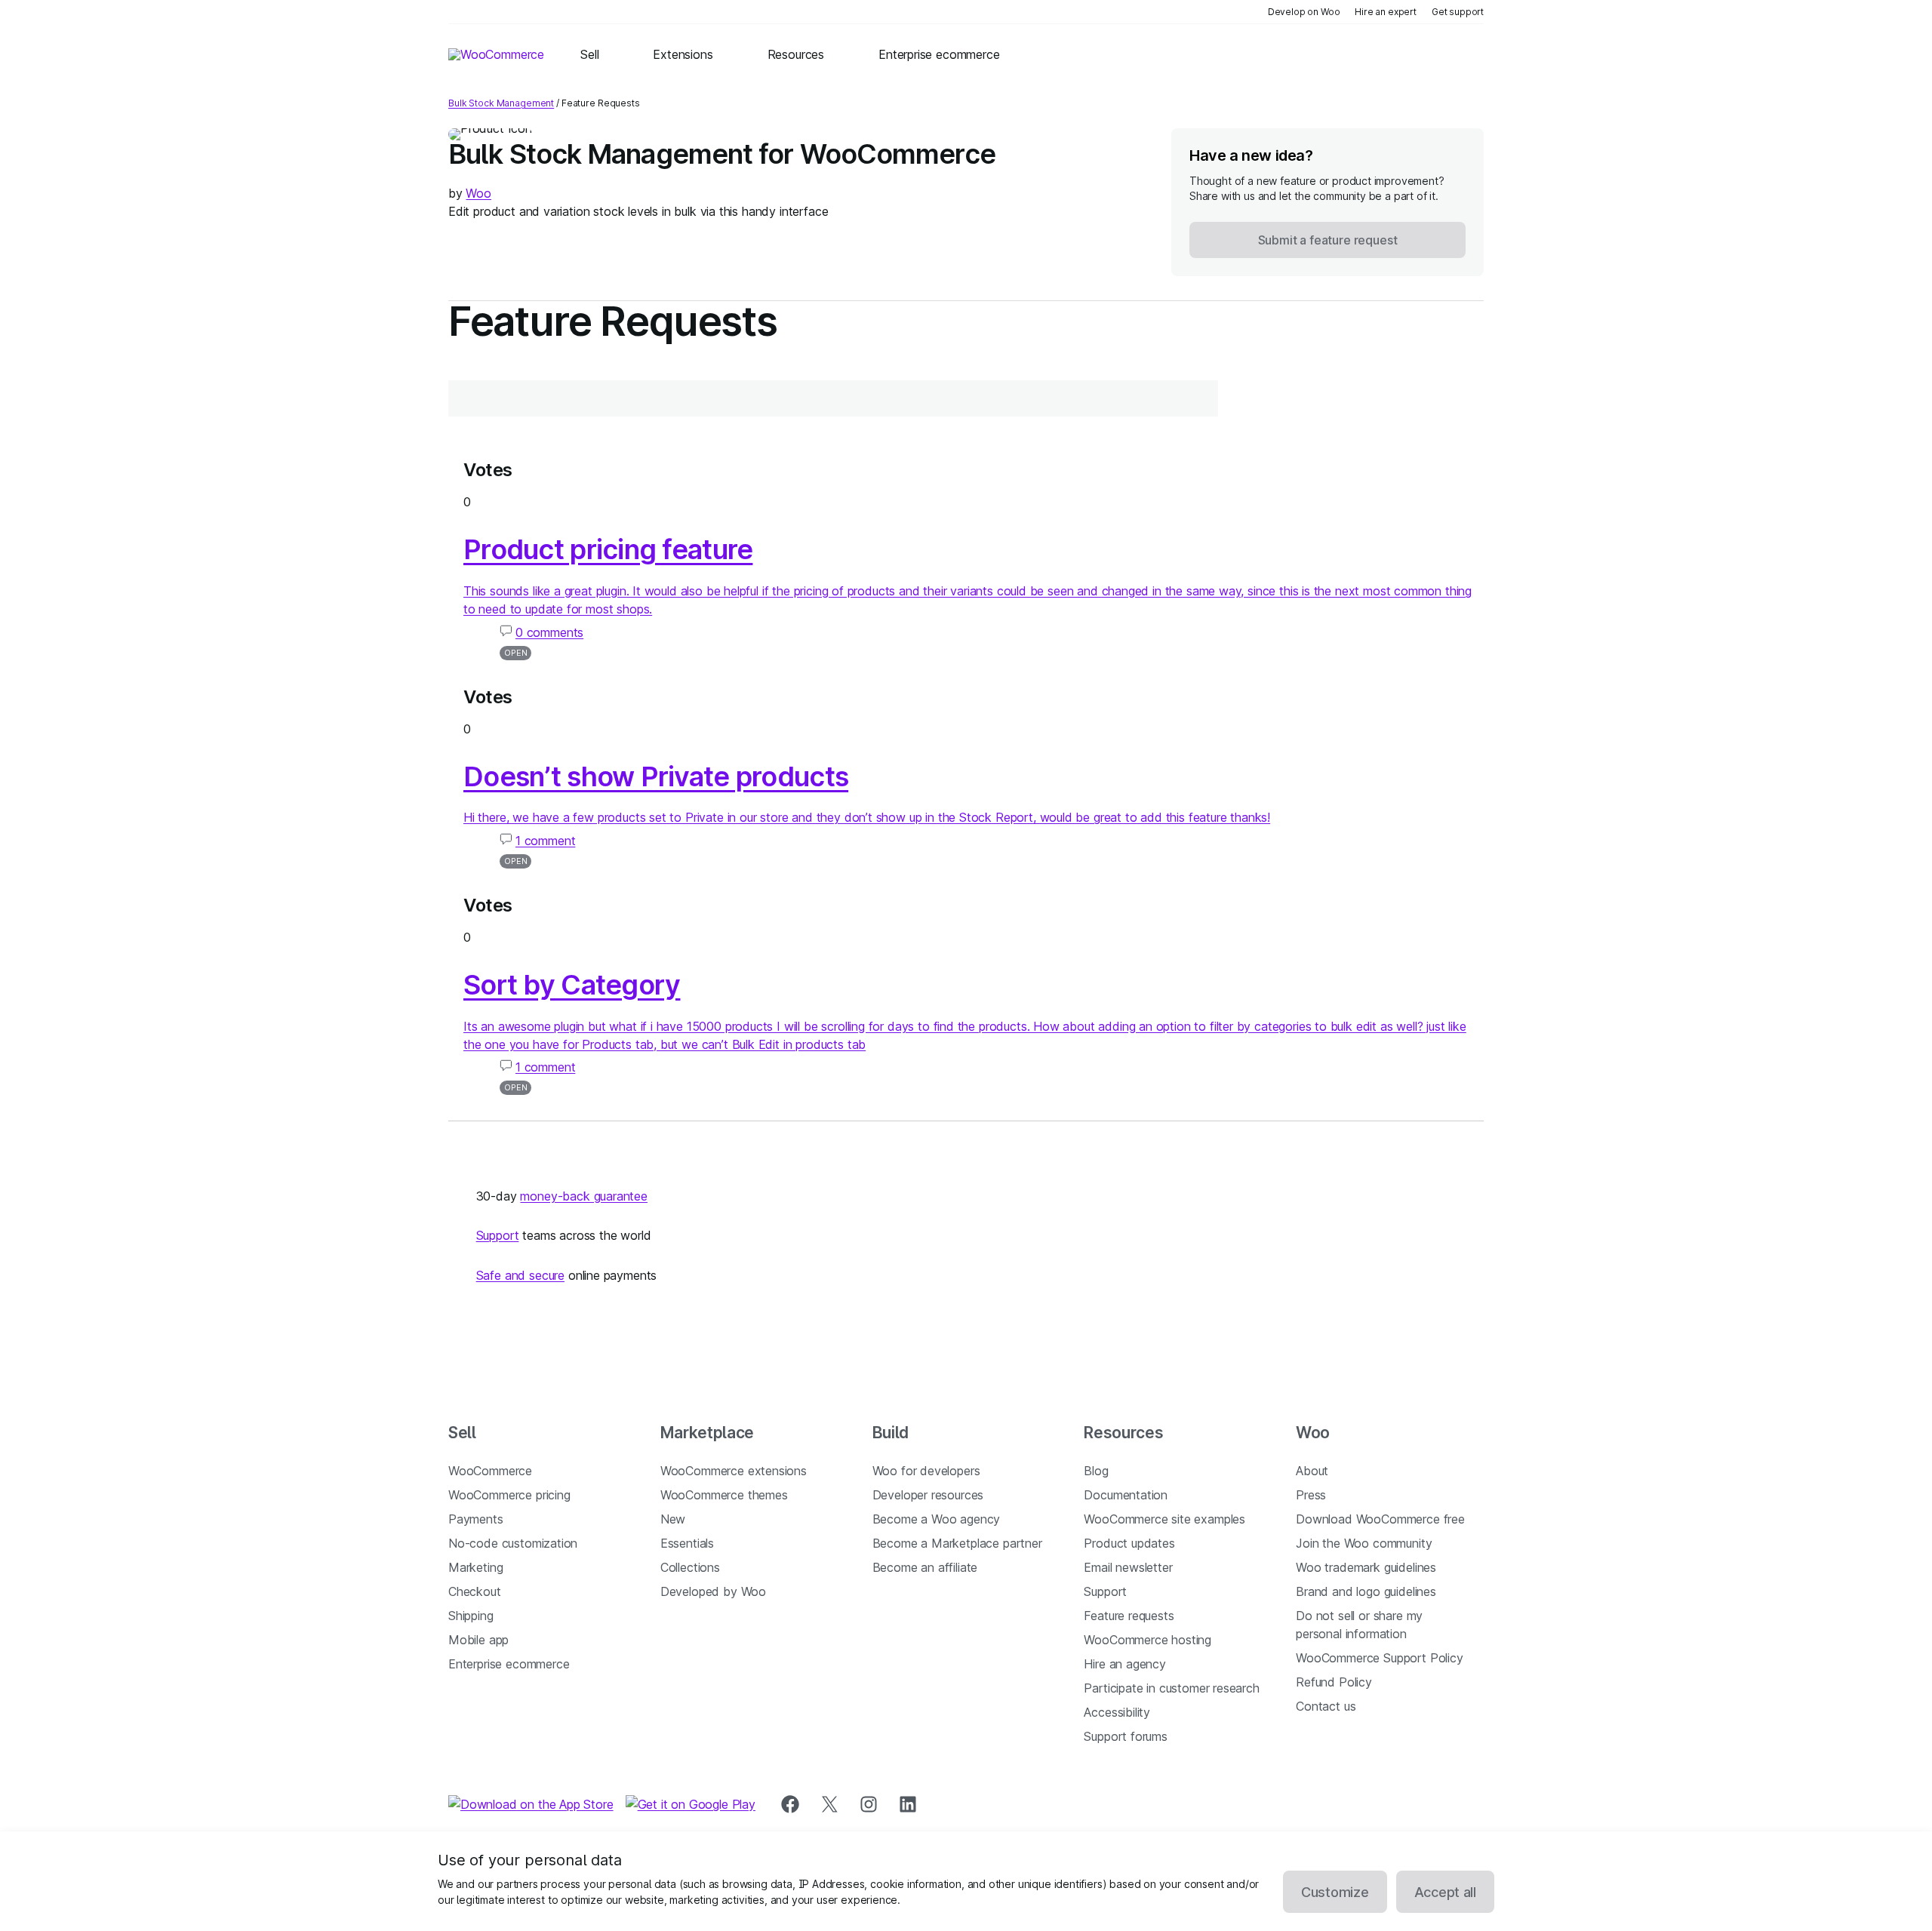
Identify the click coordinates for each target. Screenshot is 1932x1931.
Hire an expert (1386, 12)
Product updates (1129, 1543)
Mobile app (478, 1640)
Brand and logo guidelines (1366, 1591)
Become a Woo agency (937, 1519)
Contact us (1326, 1706)
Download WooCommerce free (1380, 1519)
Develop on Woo (1304, 12)
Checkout (475, 1591)
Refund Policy (1334, 1682)
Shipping (471, 1616)
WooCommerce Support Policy (1379, 1658)
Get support (1458, 12)
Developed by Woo (713, 1591)
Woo (478, 193)
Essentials (687, 1543)
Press (1311, 1495)
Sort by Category (572, 985)
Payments (476, 1519)
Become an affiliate (925, 1567)
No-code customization (513, 1543)
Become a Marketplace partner (957, 1543)
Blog (1096, 1471)
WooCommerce (490, 1471)
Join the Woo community (1364, 1543)
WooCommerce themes (724, 1495)
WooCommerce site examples (1164, 1519)
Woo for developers (926, 1471)
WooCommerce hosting (1148, 1640)
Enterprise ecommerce (509, 1664)
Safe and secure (520, 1275)
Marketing (475, 1567)
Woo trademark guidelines (1366, 1567)
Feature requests (1129, 1616)
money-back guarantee (583, 1196)
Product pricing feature (608, 549)
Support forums (1126, 1736)
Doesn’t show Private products (656, 776)
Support (498, 1235)
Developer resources (928, 1495)
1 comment (545, 841)
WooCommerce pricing (509, 1495)
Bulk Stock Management (501, 103)
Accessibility (1117, 1712)
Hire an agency (1125, 1664)
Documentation (1126, 1495)
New (673, 1519)
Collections (690, 1567)
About (1312, 1471)
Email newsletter (1128, 1567)
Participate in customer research (1171, 1688)
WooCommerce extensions (734, 1471)
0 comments (549, 632)
